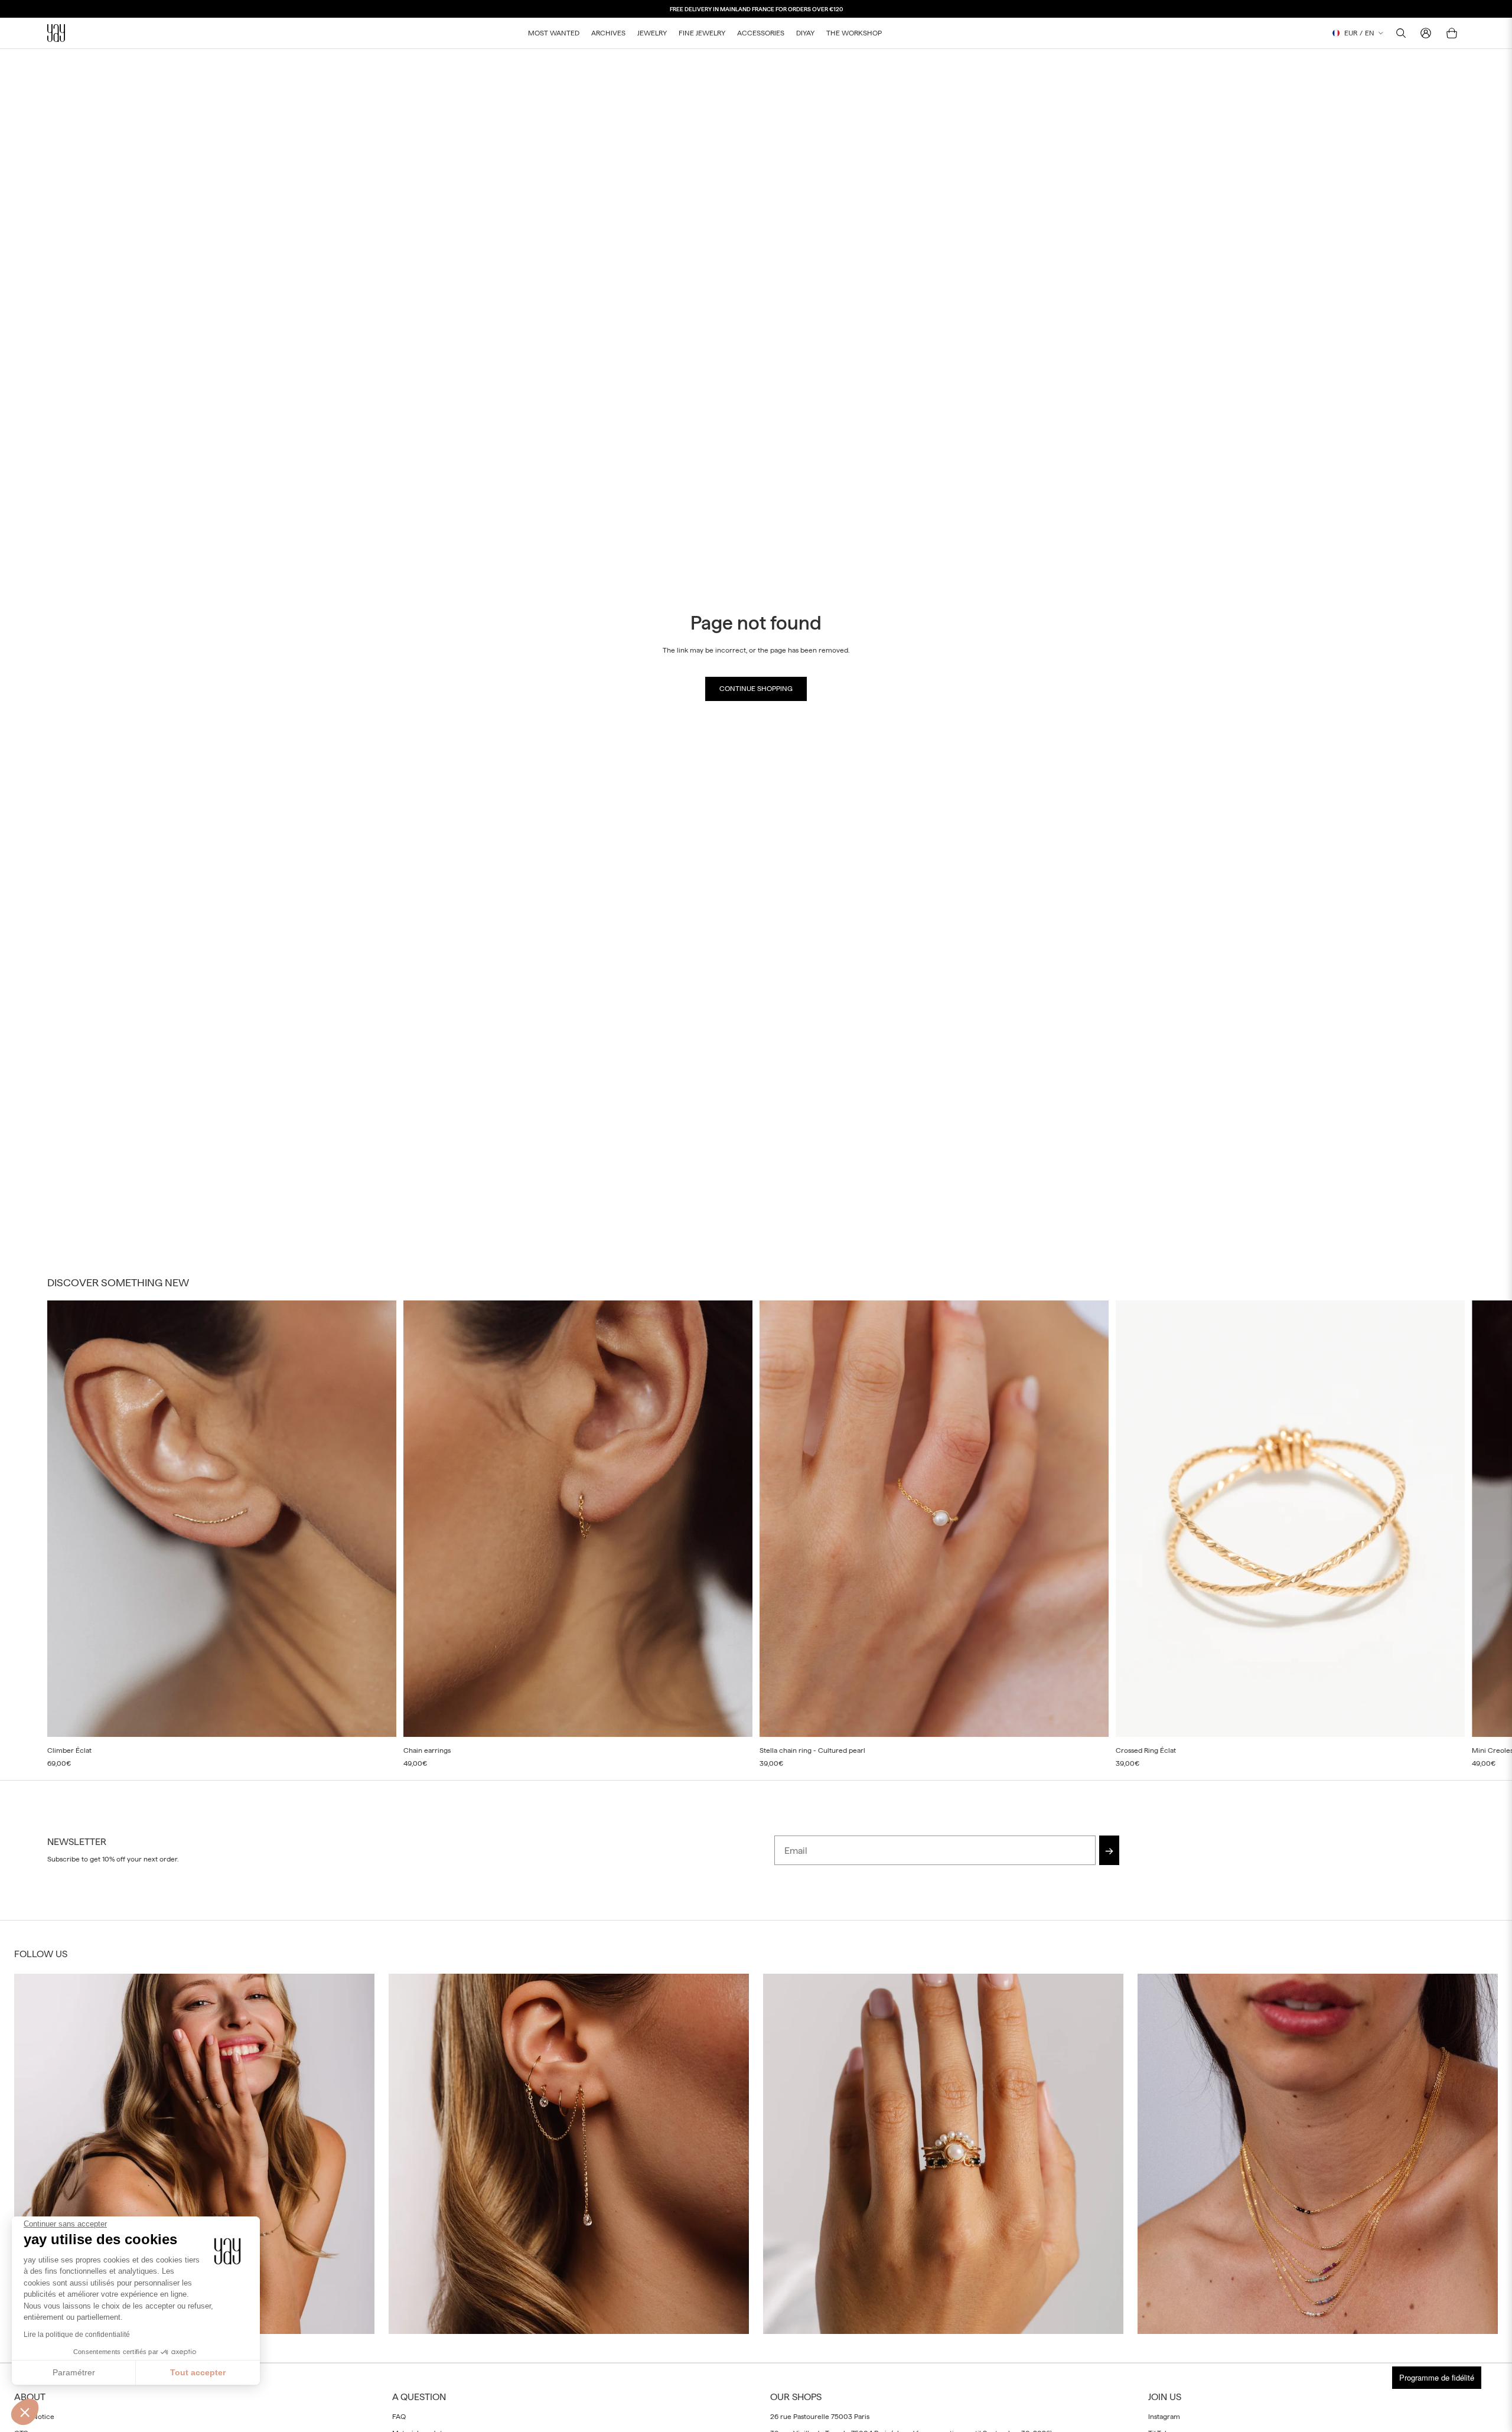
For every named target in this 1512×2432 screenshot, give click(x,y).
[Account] (1426, 33)
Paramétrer (74, 2372)
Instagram (1164, 2416)
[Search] (1401, 33)
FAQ (399, 2416)
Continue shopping (756, 689)
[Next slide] (1452, 1534)
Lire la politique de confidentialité (77, 2335)
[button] (25, 2412)
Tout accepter (198, 2372)
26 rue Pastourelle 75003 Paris (820, 2416)
